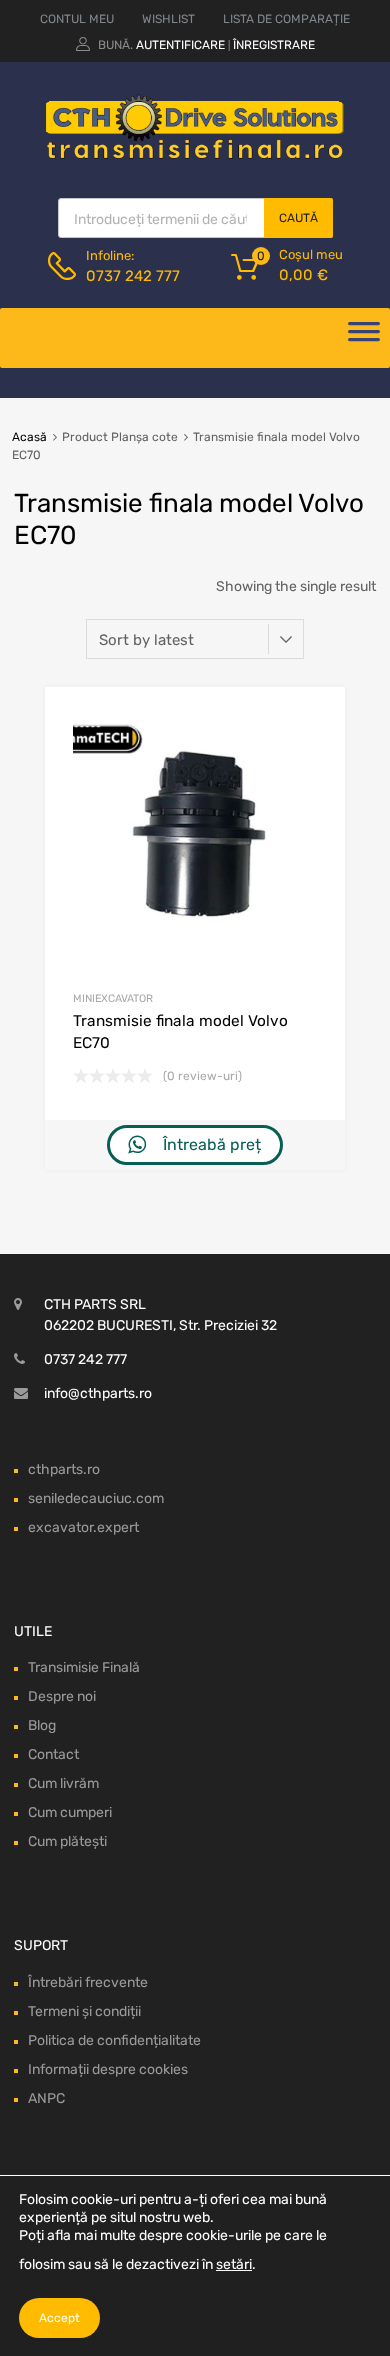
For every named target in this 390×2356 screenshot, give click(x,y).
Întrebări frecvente (88, 1982)
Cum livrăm (63, 1783)
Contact (53, 1754)
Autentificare (180, 45)
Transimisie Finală (84, 1667)
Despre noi (62, 1696)
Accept (59, 2318)
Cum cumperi (70, 1812)
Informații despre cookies (108, 2069)
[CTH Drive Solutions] (195, 155)
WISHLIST (168, 19)
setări (234, 2264)
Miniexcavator (113, 998)
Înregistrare (274, 45)
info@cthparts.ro (98, 1393)
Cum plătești (67, 1841)
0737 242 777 (133, 276)
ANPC (46, 2098)
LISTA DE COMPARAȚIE (286, 19)
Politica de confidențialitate (114, 2040)
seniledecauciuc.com (96, 1498)
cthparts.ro (64, 1469)
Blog (42, 1725)
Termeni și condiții (84, 2011)
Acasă (29, 437)
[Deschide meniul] (364, 338)
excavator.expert (83, 1527)
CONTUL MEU (77, 19)
